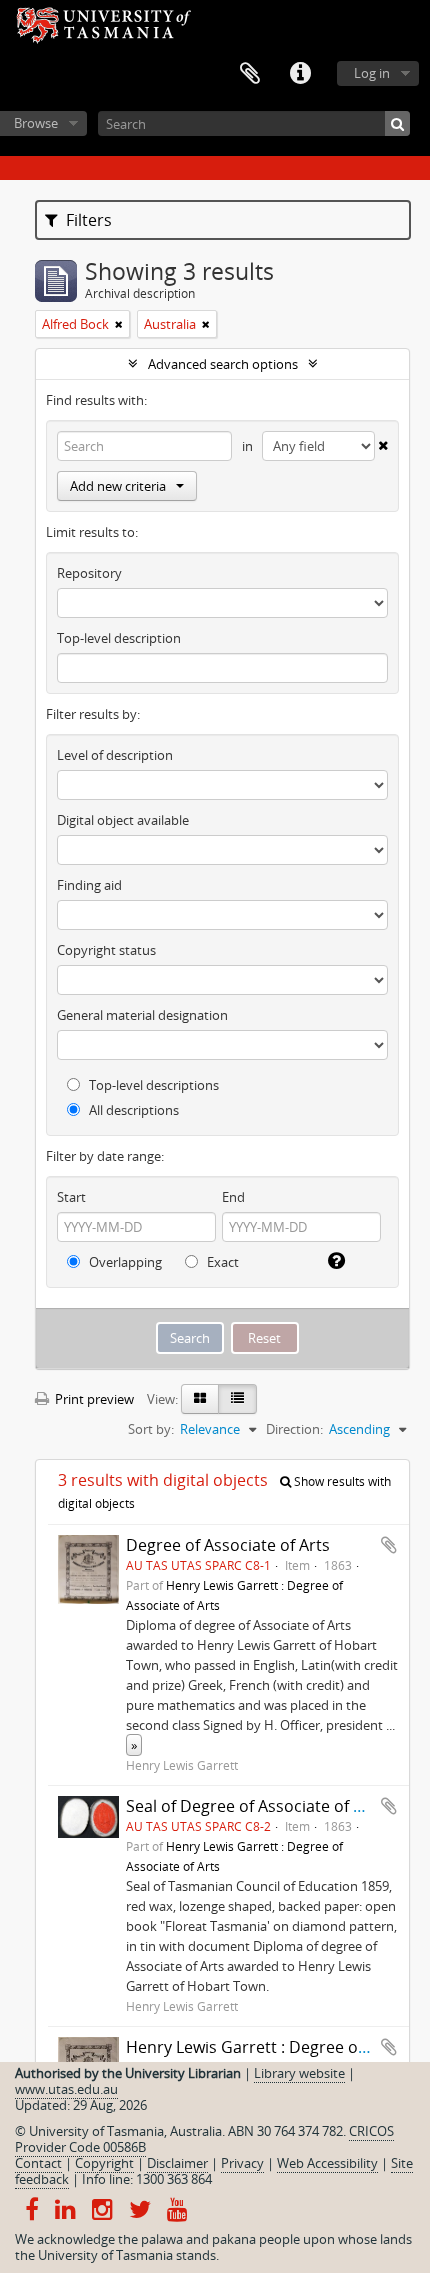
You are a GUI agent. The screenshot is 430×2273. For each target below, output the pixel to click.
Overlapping (124, 1262)
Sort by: (151, 1429)
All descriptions (132, 1110)
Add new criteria (118, 486)
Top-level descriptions (152, 1085)
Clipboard (250, 74)
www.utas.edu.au (66, 2089)
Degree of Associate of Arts (228, 1545)
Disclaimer (177, 2163)
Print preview (93, 1399)
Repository (89, 573)
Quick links (300, 74)
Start (71, 1197)
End (233, 1197)
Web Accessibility (327, 2163)
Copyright (104, 2163)
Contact (38, 2163)
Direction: (294, 1429)
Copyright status (106, 950)
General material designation (142, 1015)
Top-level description (119, 638)
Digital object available (123, 820)
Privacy (242, 2163)
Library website (299, 2073)
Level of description (115, 755)
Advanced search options (223, 364)
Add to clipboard (389, 1545)
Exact (221, 1262)
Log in (372, 73)
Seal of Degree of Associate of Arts (255, 1806)
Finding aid (89, 885)
